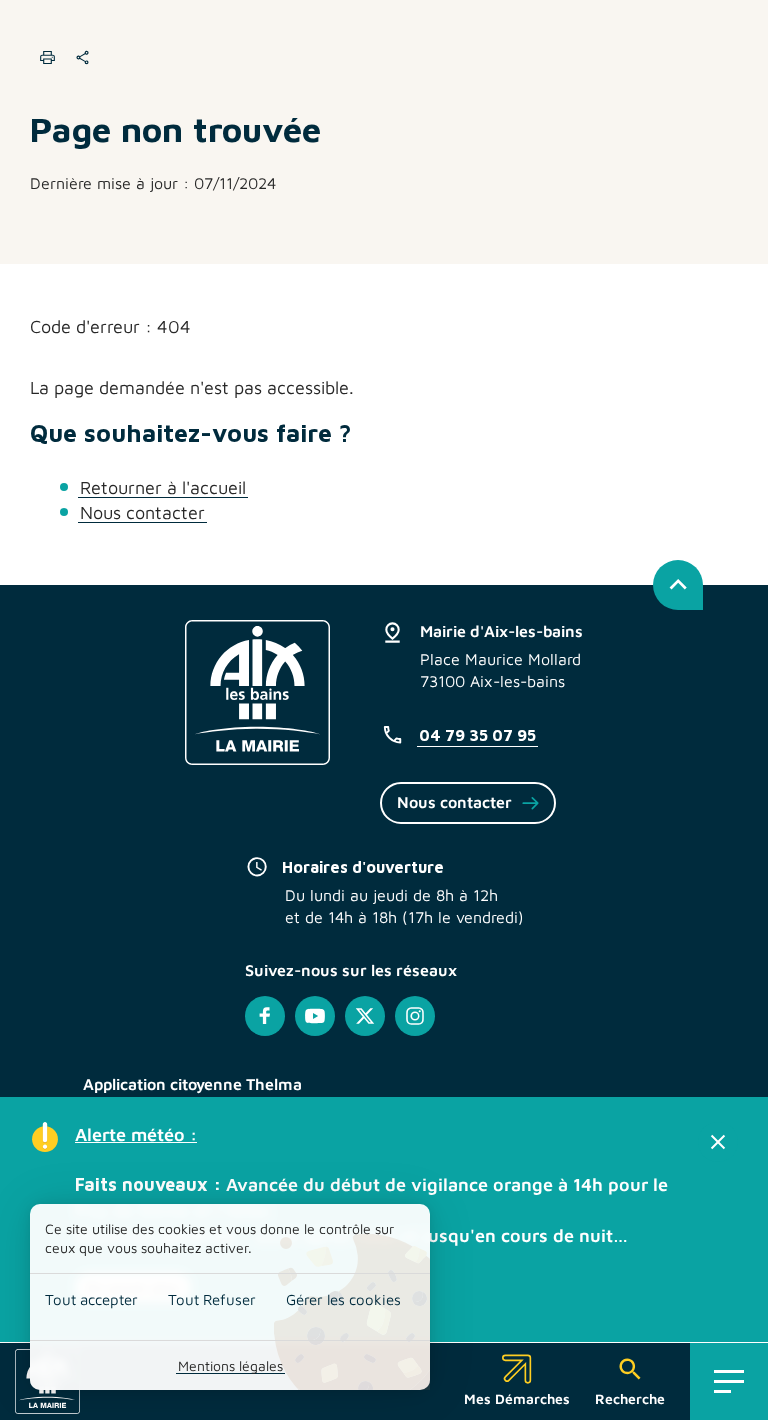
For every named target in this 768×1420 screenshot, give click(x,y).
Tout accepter (91, 1299)
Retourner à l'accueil (163, 487)
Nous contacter (142, 512)
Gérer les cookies (343, 1299)
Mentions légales (230, 1365)
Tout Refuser (212, 1299)
